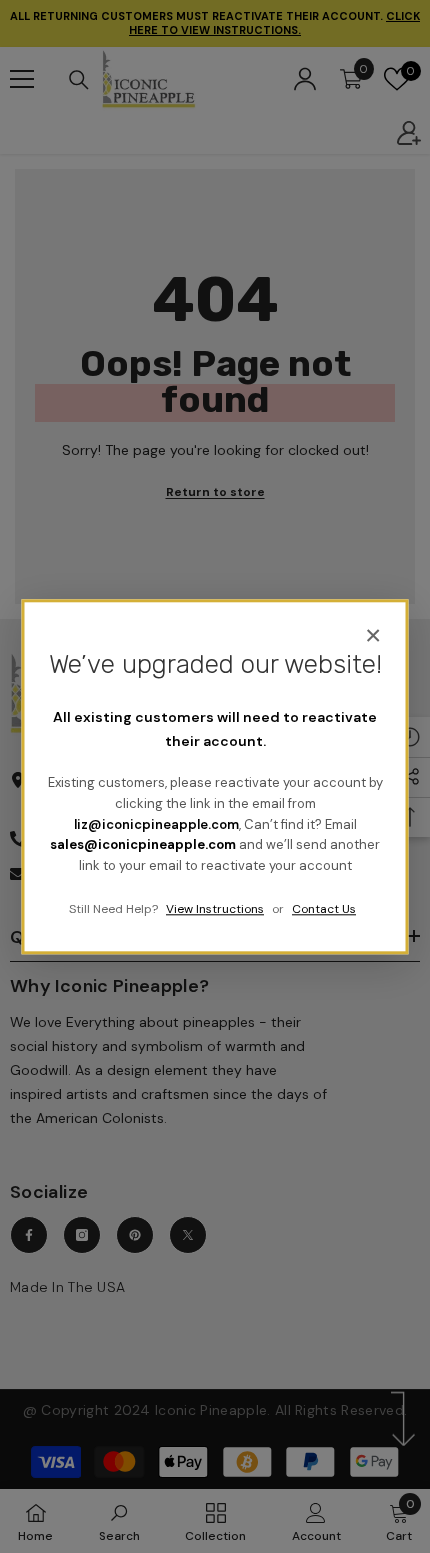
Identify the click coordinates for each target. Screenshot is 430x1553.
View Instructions (215, 909)
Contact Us (324, 909)
